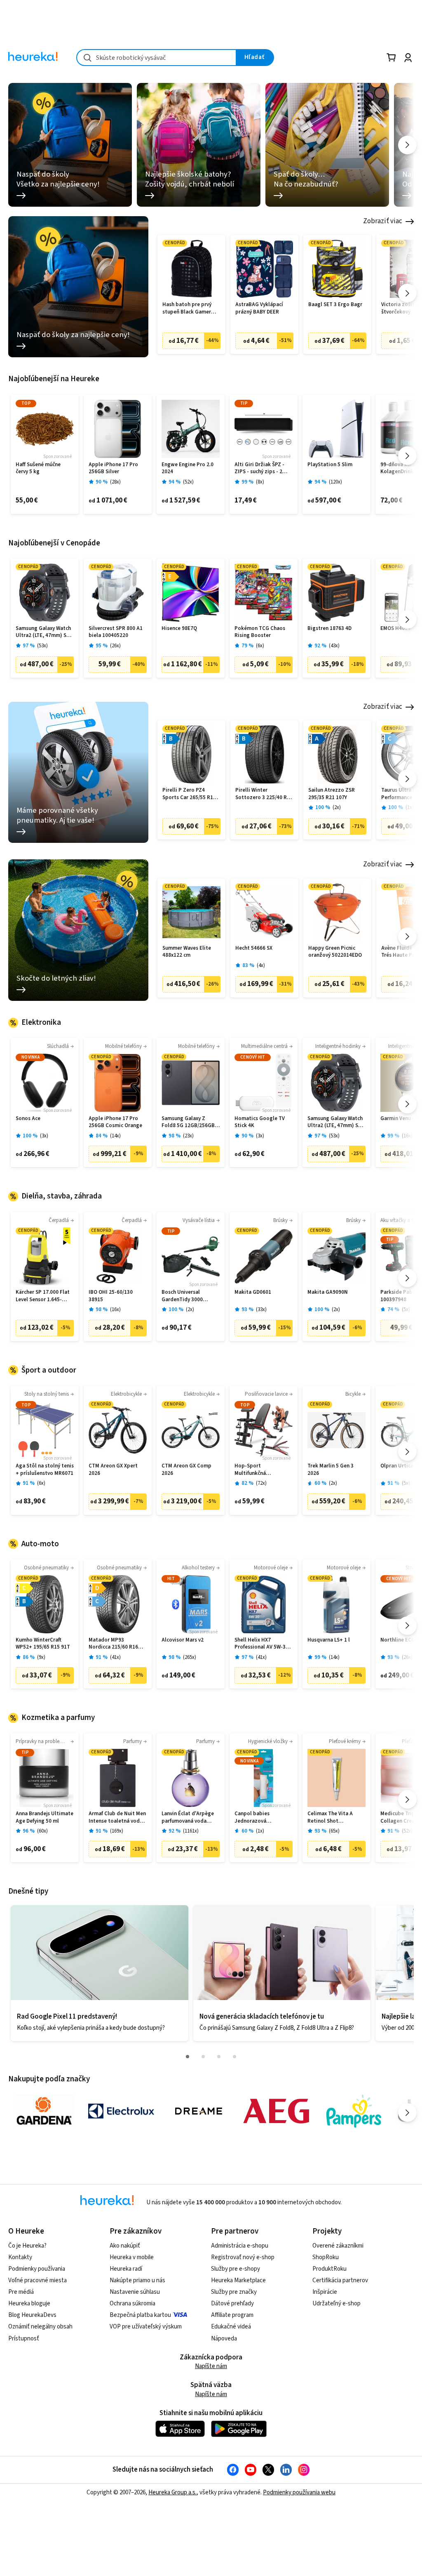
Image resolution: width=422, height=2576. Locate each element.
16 (407, 1136)
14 (115, 1136)
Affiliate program (232, 2315)
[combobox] (156, 58)
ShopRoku (326, 2257)
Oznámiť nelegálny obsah (40, 2327)
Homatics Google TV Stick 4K (260, 1122)
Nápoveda (224, 2339)
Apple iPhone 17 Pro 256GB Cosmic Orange (115, 1122)
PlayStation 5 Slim (330, 465)
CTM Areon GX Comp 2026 (186, 1470)
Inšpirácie (325, 2292)
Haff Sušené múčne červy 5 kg (38, 468)
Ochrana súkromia (132, 2304)
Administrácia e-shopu (240, 2246)
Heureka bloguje (29, 2304)
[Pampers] (354, 2111)
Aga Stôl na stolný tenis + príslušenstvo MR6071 (45, 1470)
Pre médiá (21, 2292)
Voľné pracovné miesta (38, 2280)
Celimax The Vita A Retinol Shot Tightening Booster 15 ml (335, 1818)
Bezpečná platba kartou (140, 2315)
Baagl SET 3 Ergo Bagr (335, 305)
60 (42, 1831)
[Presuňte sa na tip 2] (203, 2057)
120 (335, 482)
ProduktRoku (329, 2269)
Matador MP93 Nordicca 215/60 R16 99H (113, 1644)
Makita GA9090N (328, 1292)
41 (115, 1657)
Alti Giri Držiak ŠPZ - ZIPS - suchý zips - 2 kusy (259, 468)
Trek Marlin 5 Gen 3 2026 (331, 1470)
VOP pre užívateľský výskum (146, 2327)
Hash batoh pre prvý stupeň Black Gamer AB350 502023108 (187, 308)
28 (115, 482)
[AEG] (276, 2111)
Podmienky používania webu (299, 2492)
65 (334, 1831)
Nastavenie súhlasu (135, 2292)
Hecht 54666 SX (254, 948)
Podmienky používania (37, 2269)
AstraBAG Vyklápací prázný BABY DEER (259, 308)
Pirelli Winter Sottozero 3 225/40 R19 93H (264, 794)
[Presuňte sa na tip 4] (234, 2057)
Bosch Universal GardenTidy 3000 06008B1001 (182, 1296)
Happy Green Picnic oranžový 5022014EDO (335, 952)
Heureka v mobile (132, 2257)
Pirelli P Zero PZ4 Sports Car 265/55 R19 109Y (189, 794)
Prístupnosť (24, 2339)
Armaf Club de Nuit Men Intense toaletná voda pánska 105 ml (117, 1818)
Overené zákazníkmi (338, 2246)
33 (261, 1310)
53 (42, 646)
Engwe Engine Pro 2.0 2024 (188, 468)
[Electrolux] (121, 2111)
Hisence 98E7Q (179, 629)
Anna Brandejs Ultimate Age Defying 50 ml (45, 1818)
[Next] (407, 145)
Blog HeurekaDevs (32, 2315)
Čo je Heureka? (27, 2246)
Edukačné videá (231, 2327)
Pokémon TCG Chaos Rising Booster (260, 632)
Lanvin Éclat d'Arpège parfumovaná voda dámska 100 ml (188, 1818)
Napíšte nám (211, 2366)
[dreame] (199, 2111)
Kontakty (20, 2257)
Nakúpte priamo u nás (137, 2280)
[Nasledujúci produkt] (407, 293)
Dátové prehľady (232, 2304)
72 (261, 1483)
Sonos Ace (28, 1119)
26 (115, 646)
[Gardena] (44, 2111)
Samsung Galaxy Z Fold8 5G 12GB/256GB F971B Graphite (188, 1122)
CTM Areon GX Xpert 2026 (113, 1470)
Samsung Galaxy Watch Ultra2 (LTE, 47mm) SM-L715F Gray (44, 632)
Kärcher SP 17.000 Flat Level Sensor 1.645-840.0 (43, 1296)
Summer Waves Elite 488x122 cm (187, 952)
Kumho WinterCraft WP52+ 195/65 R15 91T (43, 1644)
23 (188, 1136)
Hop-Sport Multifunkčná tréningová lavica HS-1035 (260, 1470)
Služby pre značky (234, 2292)
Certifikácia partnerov (340, 2280)
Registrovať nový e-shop (243, 2257)
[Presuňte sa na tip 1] (188, 2057)
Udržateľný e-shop (336, 2304)
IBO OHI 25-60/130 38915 (111, 1296)
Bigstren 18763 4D (329, 629)
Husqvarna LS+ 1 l (329, 1640)
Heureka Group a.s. (172, 2492)
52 (188, 482)
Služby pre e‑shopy (236, 2269)
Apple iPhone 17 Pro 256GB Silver (113, 468)
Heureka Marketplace (238, 2280)
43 (334, 646)
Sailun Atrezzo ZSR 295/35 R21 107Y (332, 794)
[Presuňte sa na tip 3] (219, 2057)
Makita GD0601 (253, 1292)
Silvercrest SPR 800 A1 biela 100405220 (116, 632)
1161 (191, 1831)
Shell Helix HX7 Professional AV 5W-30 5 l (264, 1644)
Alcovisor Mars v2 (183, 1640)
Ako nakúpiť (125, 2246)
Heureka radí (126, 2269)
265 (190, 1657)
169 (117, 1831)
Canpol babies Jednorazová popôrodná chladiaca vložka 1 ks (260, 1818)
